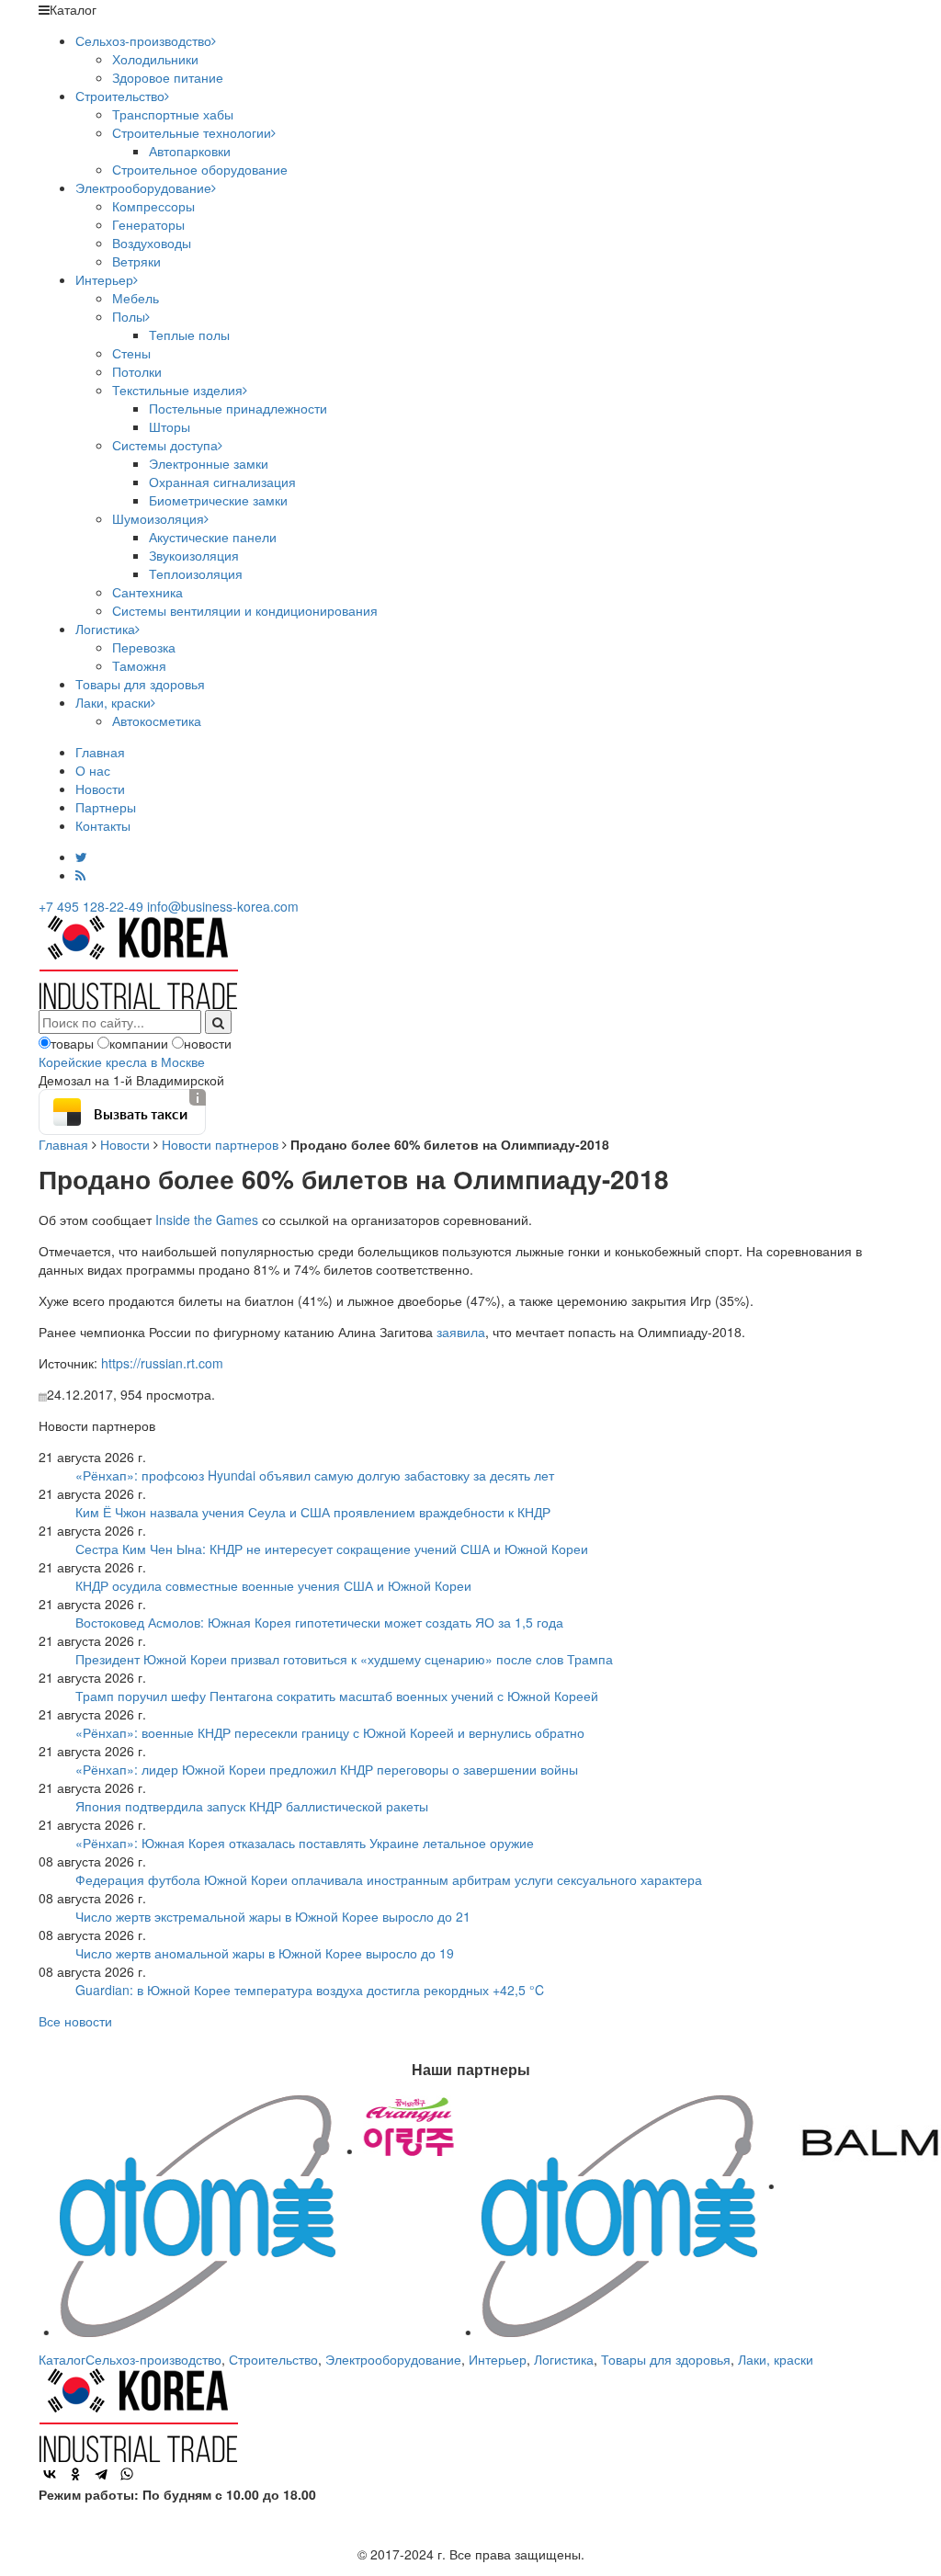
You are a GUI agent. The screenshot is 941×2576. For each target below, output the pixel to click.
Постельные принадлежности (238, 408)
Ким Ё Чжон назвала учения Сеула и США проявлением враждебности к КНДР (313, 1512)
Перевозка (144, 647)
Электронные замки (209, 463)
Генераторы (148, 224)
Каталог (62, 2359)
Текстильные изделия (177, 390)
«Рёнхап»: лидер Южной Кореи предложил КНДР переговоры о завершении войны (327, 1769)
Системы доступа (165, 445)
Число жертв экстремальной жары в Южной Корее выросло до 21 (273, 1916)
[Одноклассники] (75, 2474)
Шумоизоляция (158, 518)
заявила (461, 1332)
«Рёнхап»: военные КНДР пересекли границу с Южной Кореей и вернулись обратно (330, 1732)
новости (208, 1043)
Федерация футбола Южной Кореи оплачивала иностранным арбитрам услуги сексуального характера (389, 1879)
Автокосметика (157, 721)
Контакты (103, 825)
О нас (93, 770)
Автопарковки (190, 151)
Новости (100, 789)
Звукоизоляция (194, 555)
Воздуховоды (152, 243)
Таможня (139, 665)
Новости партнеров (220, 1144)
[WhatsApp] (127, 2474)
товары (72, 1043)
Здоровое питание (168, 77)
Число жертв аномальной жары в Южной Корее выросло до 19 (265, 1953)
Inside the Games (207, 1220)
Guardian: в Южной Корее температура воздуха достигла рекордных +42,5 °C (310, 1990)
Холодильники (155, 59)
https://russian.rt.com (162, 1363)
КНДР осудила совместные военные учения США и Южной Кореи (273, 1585)
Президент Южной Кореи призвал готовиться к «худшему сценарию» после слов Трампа (344, 1659)
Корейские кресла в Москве (122, 1061)
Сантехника (147, 592)
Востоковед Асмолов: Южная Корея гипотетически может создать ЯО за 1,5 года (319, 1622)
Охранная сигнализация (222, 482)
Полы (129, 316)
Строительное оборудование (200, 169)
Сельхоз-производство (143, 40)
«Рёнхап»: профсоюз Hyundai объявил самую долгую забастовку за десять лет (315, 1475)
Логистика (105, 629)
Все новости (75, 2021)
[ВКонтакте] (50, 2474)
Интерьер (104, 279)
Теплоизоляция (196, 573)
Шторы (170, 426)
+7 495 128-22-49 (91, 906)
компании (139, 1043)
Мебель (136, 298)
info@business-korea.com (223, 906)
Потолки (137, 371)
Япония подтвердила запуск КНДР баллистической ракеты (252, 1806)
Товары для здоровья (140, 684)
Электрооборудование (143, 187)
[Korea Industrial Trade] (138, 960)
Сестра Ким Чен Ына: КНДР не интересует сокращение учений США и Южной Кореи (332, 1549)
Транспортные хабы (173, 114)
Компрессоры (153, 206)
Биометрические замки (218, 500)
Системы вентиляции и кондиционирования (245, 610)
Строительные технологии (192, 132)
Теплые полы (189, 335)
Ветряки (136, 261)
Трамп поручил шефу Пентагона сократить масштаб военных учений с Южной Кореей (337, 1696)
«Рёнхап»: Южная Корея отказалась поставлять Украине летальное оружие (305, 1843)
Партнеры (106, 807)
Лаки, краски (113, 702)
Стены (131, 353)
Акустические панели (213, 537)
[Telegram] (101, 2474)
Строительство (120, 96)
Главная (100, 752)
